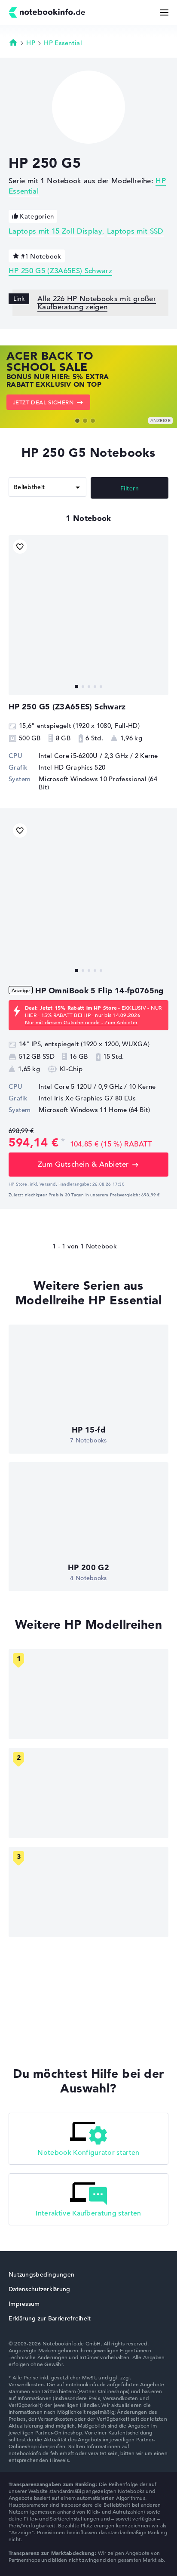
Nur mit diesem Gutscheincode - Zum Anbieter (81, 1022)
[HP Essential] (88, 1793)
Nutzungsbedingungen (41, 2274)
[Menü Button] (164, 12)
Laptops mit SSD (135, 231)
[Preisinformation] (63, 1142)
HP (31, 43)
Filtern (130, 488)
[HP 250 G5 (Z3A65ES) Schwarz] (88, 615)
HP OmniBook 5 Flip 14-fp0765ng (99, 991)
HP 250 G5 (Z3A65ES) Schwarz (60, 271)
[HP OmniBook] (88, 1694)
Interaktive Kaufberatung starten (88, 2213)
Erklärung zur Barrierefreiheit (50, 2318)
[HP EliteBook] (88, 1892)
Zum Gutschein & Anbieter (83, 1164)
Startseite (13, 42)
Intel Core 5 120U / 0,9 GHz (81, 1086)
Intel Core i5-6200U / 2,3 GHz (84, 756)
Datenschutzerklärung (40, 2289)
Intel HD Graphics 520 (72, 767)
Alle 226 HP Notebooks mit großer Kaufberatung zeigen (97, 303)
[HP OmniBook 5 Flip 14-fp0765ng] (88, 899)
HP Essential (63, 43)
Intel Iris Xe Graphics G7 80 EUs (87, 1098)
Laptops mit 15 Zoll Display (55, 231)
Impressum (24, 2304)
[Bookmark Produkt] (20, 547)
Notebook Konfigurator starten (88, 2153)
